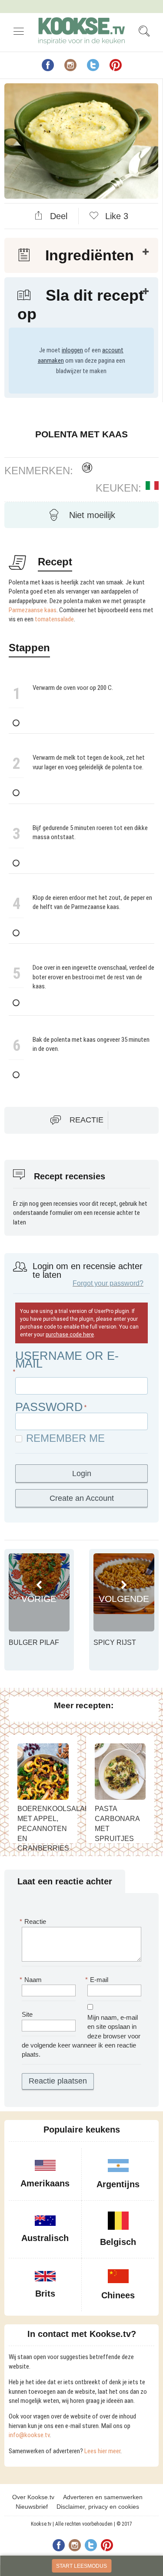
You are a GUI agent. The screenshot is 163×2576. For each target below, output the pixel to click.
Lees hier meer (102, 2451)
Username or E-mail (67, 1360)
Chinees (118, 2295)
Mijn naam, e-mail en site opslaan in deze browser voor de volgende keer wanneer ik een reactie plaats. (81, 2036)
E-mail (98, 1980)
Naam (32, 1980)
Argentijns (118, 2184)
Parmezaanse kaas (33, 610)
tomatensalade (54, 619)
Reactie (86, 1120)
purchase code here (70, 1335)
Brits (45, 2294)
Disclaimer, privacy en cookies (98, 2507)
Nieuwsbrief (32, 2507)
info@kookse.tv (29, 2435)
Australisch (45, 2238)
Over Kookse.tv (33, 2497)
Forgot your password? (108, 1283)
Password (49, 1407)
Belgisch (118, 2242)
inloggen (72, 350)
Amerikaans (45, 2183)
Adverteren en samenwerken (103, 2497)
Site (27, 2014)
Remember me (65, 1438)
